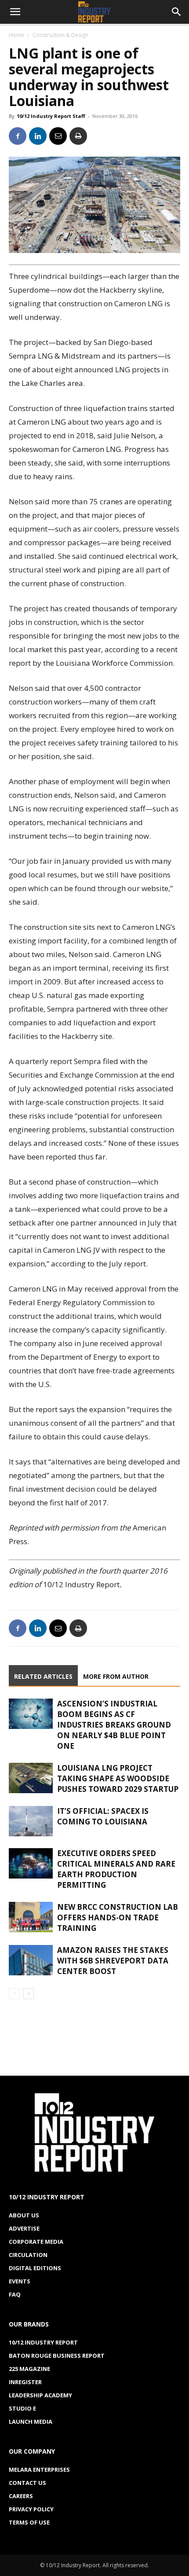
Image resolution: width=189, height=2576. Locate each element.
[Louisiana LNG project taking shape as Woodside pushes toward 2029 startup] (31, 1778)
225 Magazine (29, 2369)
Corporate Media (36, 2242)
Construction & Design (60, 35)
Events (20, 2281)
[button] (15, 12)
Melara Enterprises (39, 2470)
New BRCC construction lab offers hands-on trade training (118, 1917)
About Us (24, 2215)
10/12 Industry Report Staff (51, 116)
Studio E (22, 2408)
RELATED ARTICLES (43, 1676)
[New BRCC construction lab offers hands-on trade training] (31, 1917)
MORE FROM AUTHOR (116, 1676)
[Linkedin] (38, 136)
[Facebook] (18, 136)
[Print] (78, 136)
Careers (21, 2496)
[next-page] (28, 1994)
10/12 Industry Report (43, 2342)
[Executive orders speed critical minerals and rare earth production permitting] (31, 1863)
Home (16, 35)
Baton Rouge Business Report (57, 2356)
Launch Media (31, 2422)
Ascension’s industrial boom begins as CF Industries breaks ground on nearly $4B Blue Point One (114, 1725)
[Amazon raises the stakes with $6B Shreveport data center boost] (31, 1960)
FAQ (15, 2294)
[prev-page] (14, 1994)
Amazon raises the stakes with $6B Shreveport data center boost (113, 1961)
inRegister (25, 2382)
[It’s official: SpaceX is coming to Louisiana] (31, 1821)
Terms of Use (29, 2522)
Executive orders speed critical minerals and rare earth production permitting (116, 1869)
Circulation (28, 2255)
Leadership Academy (40, 2395)
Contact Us (27, 2483)
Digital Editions (35, 2268)
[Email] (58, 136)
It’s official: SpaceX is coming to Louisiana (103, 1816)
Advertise (24, 2228)
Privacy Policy (31, 2509)
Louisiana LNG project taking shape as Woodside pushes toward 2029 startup (118, 1778)
